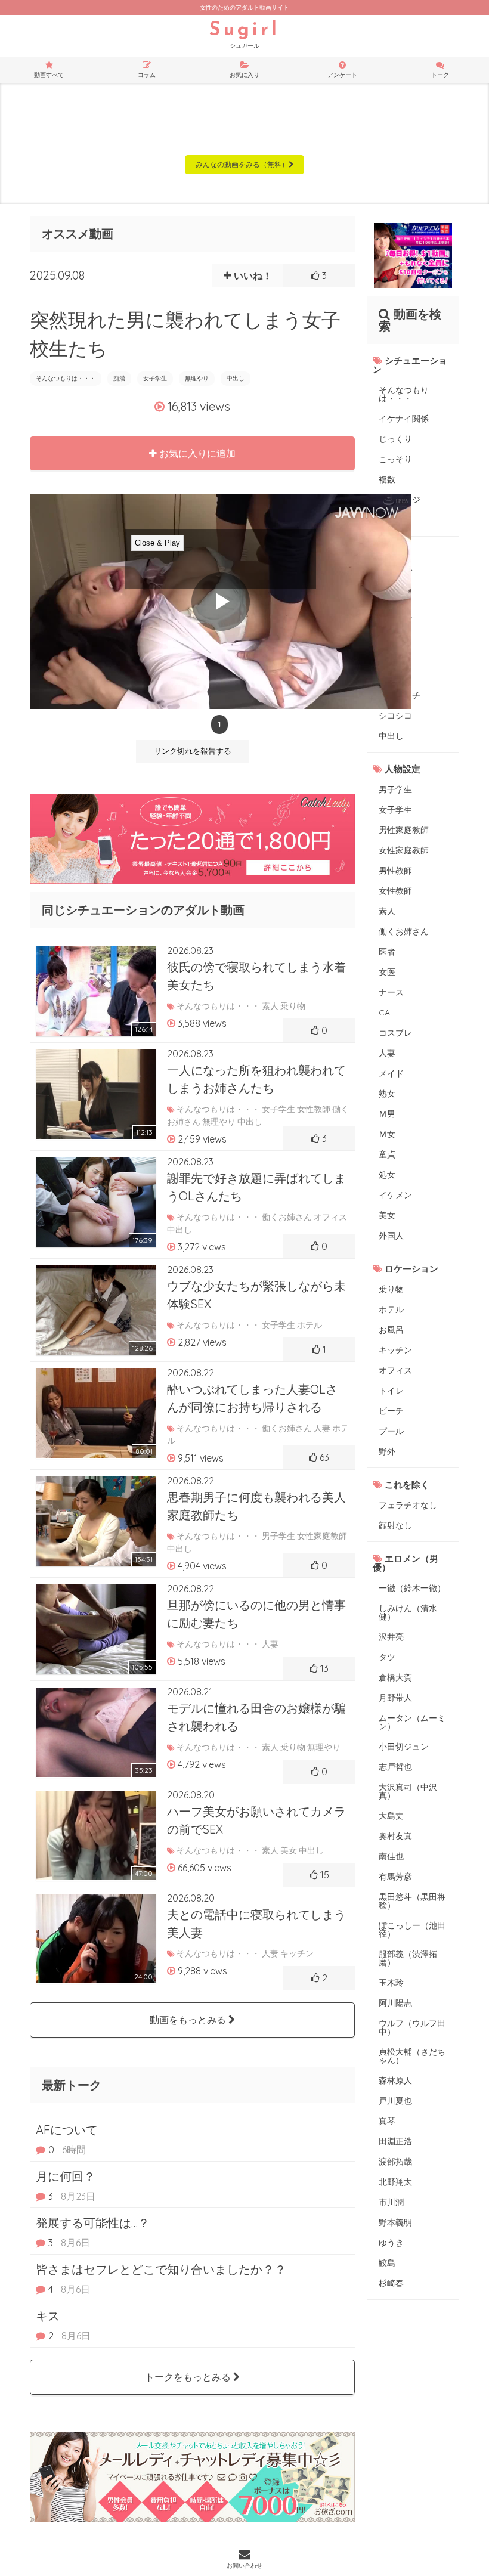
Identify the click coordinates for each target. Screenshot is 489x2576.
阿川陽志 (395, 2003)
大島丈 (391, 1816)
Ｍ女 (387, 1134)
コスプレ (395, 1033)
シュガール (244, 35)
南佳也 (391, 1856)
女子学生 (155, 378)
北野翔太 (395, 2182)
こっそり (395, 459)
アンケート (342, 75)
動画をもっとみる (189, 2020)
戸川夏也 (395, 2101)
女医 (387, 972)
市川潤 (391, 2202)
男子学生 (395, 789)
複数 (387, 479)
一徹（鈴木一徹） (412, 1588)
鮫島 (387, 2263)
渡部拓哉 (395, 2162)
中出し (236, 378)
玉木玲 (391, 1983)
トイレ (391, 1391)
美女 (387, 1215)
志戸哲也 (395, 1767)
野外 (387, 1451)
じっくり (395, 439)
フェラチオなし (408, 1505)
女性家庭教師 (404, 850)
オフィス (395, 1370)
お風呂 (391, 1330)
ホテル (391, 1309)
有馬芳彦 (395, 1877)
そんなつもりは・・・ (66, 378)
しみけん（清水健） (408, 1612)
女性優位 (395, 614)
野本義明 (395, 2222)
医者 (387, 952)
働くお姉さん (404, 931)
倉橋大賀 (395, 1677)
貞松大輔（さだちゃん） (412, 2056)
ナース (391, 992)
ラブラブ (395, 574)
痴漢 (119, 378)
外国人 (391, 1236)
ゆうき (391, 2243)
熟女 (387, 1094)
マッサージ (400, 500)
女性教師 (395, 891)
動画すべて (49, 75)
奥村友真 (395, 1836)
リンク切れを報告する (193, 751)
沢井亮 (391, 1637)
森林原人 (395, 2080)
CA (384, 1013)
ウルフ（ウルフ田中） (412, 2027)
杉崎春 (391, 2283)
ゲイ (387, 655)
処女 (387, 1175)
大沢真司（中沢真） (408, 1791)
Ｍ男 (387, 1114)
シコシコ (395, 716)
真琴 (387, 2121)
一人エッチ (400, 695)
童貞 (387, 1154)
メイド (391, 1073)
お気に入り (244, 75)
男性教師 (395, 871)
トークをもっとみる (189, 2377)
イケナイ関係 (404, 419)
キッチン (395, 1350)
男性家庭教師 (404, 830)
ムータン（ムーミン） (412, 1722)
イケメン (395, 1195)
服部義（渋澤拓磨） (408, 1958)
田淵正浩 (395, 2141)
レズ (387, 634)
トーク (440, 75)
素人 (387, 911)
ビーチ (391, 1411)
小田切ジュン (404, 1747)
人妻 (387, 1053)
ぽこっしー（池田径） (412, 1930)
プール (391, 1431)
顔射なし (395, 1525)
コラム (147, 75)
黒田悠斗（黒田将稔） (412, 1901)
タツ (387, 1657)
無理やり (197, 378)
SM (384, 675)
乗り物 (391, 1289)
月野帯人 (395, 1698)
